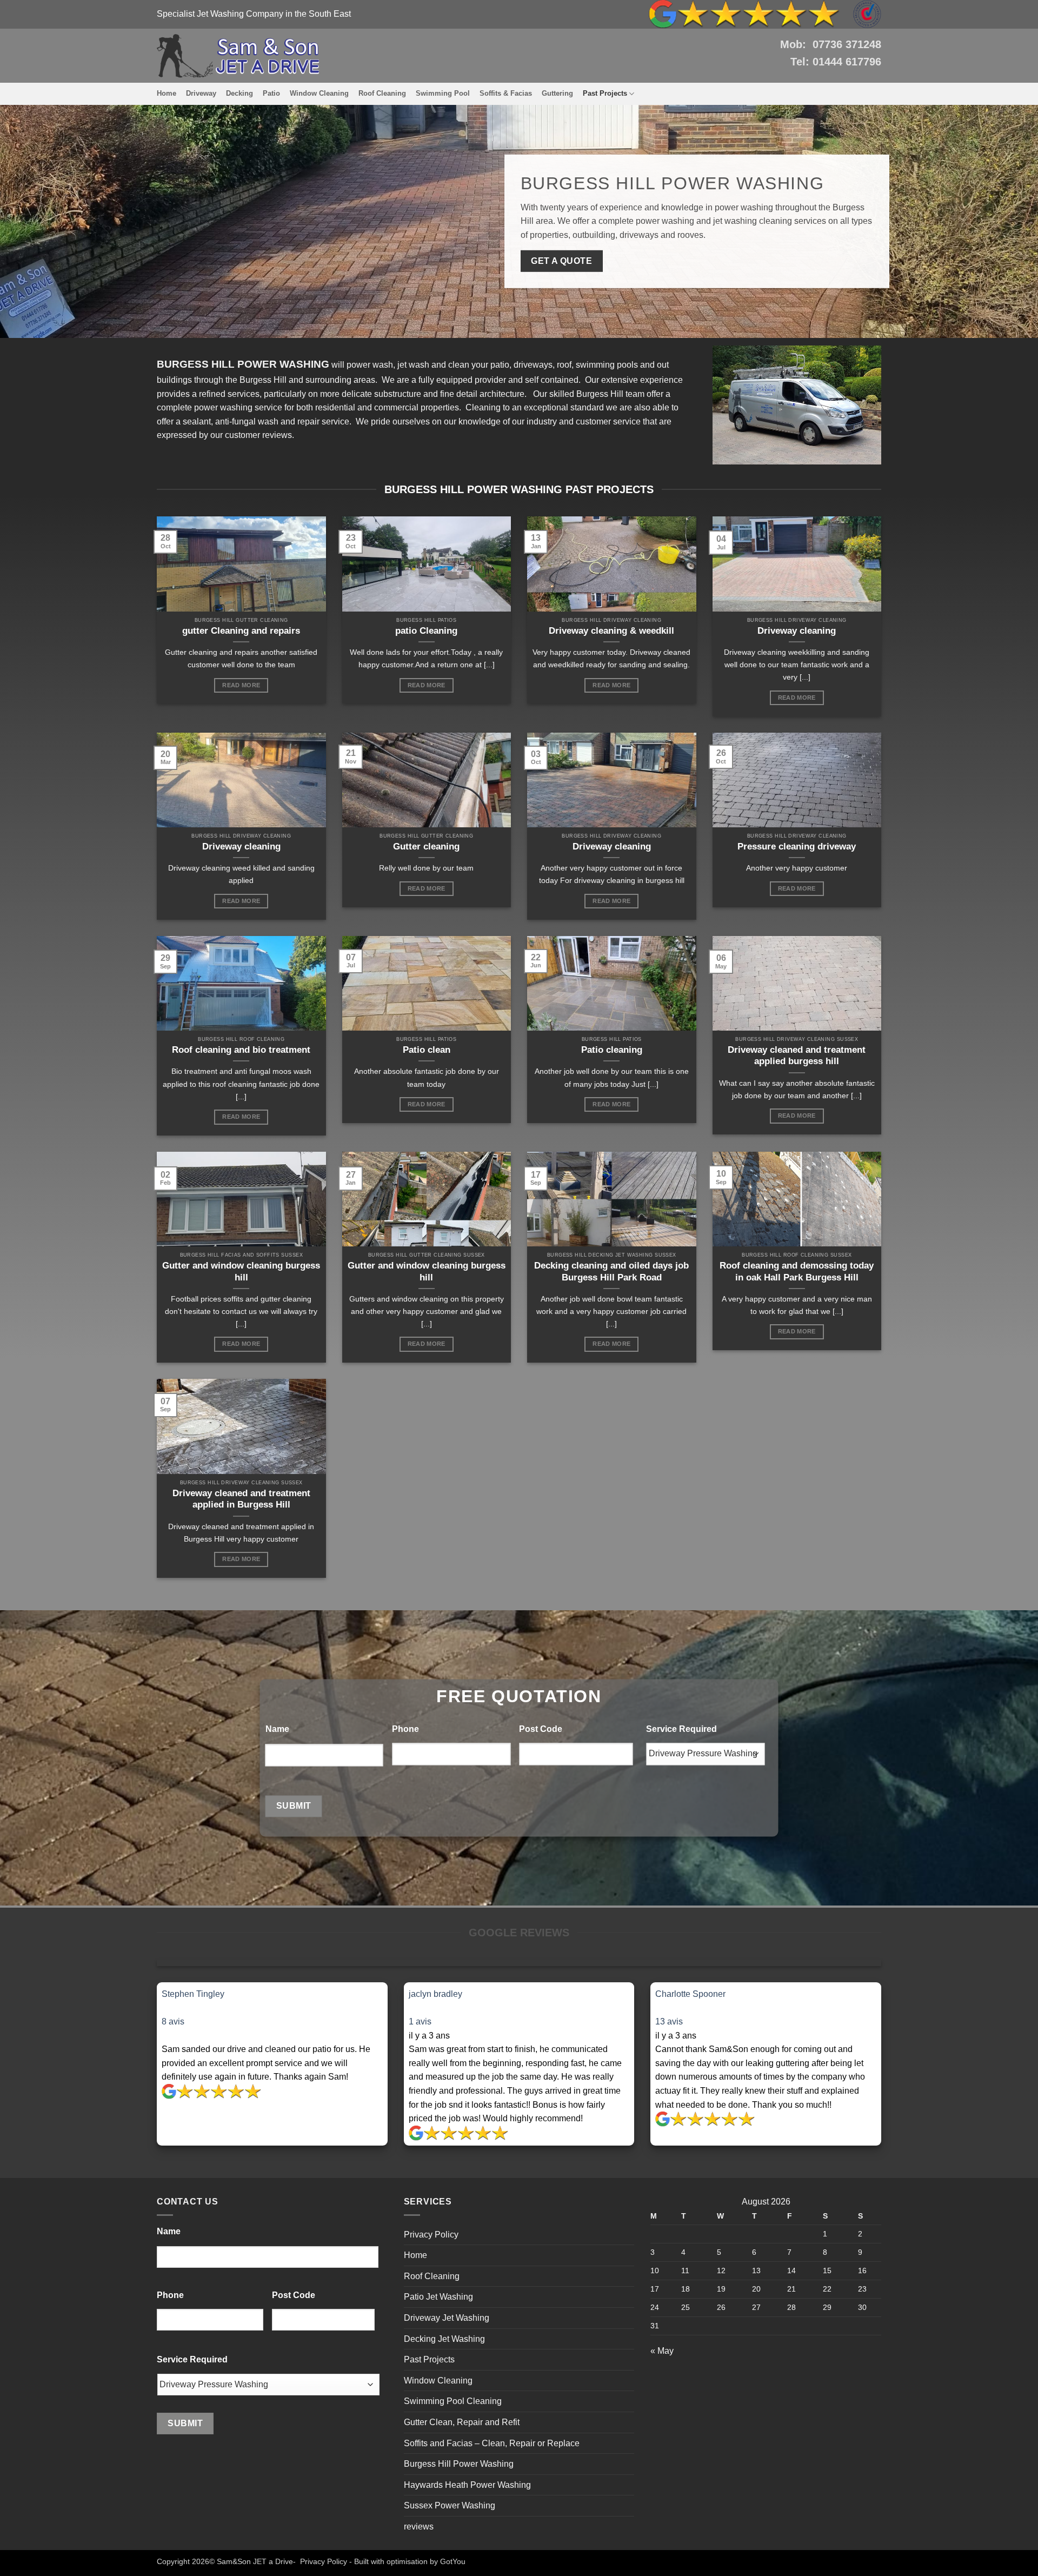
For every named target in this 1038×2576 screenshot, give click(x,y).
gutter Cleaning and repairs (241, 631)
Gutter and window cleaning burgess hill (241, 1272)
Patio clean (427, 1050)
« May (662, 2351)
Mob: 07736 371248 (831, 44)
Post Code (541, 1729)
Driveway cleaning (797, 631)
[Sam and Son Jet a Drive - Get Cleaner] (238, 56)
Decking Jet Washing (444, 2339)
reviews (419, 2527)
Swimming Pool (443, 93)
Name (277, 1729)
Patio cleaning (612, 1050)
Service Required (681, 1729)
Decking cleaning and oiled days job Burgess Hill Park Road (611, 1272)
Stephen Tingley (193, 1994)
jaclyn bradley (435, 1994)
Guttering (557, 93)
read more (241, 685)
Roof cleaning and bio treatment (241, 1050)
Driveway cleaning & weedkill (611, 631)
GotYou (453, 2561)
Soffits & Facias (506, 93)
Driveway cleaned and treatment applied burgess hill (797, 1056)
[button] (272, 2008)
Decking (239, 93)
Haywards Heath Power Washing (467, 2485)
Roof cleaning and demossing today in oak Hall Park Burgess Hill (797, 1272)
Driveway (201, 93)
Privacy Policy (431, 2235)
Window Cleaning (319, 93)
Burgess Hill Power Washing (459, 2464)
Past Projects (605, 93)
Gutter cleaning (426, 847)
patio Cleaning (426, 631)
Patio (271, 93)
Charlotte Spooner (690, 1994)
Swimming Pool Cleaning (453, 2401)
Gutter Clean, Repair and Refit (462, 2422)
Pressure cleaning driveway (797, 847)
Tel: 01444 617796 (836, 62)
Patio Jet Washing (438, 2297)
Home (167, 93)
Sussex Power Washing (450, 2505)
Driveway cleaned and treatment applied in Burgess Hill (241, 1499)
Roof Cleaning (382, 93)
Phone (405, 1729)
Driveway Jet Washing (447, 2318)
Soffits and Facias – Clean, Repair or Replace (492, 2443)
